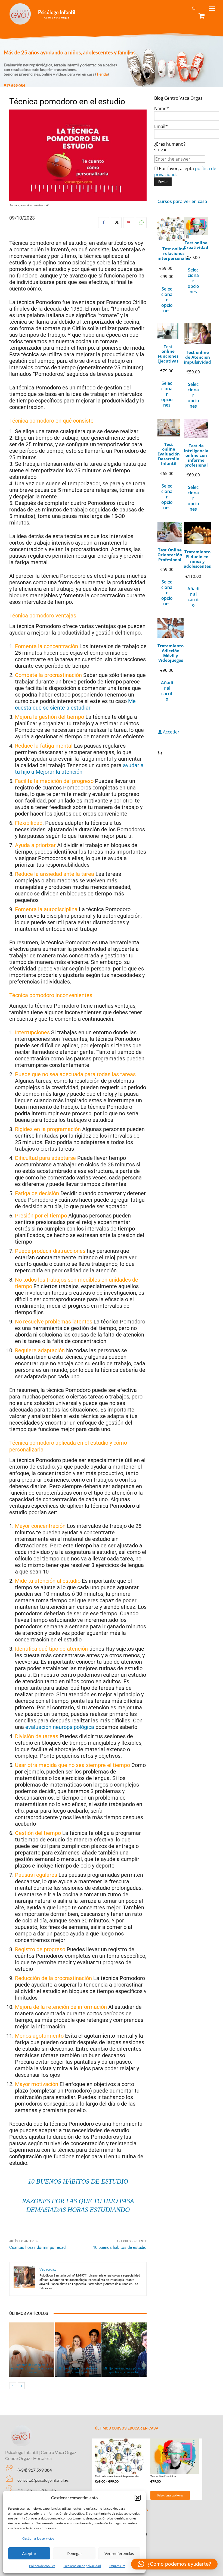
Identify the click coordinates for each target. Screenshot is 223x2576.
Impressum (117, 2566)
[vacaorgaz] (24, 2279)
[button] (138, 2498)
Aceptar (29, 2553)
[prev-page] (13, 2386)
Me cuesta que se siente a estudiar (75, 704)
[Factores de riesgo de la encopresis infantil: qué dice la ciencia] (32, 2350)
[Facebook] (104, 223)
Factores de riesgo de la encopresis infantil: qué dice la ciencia (32, 2369)
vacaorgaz (48, 2269)
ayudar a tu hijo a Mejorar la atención (79, 769)
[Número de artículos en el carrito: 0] (160, 753)
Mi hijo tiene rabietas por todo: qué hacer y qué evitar (124, 2370)
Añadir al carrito (193, 597)
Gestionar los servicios (38, 2538)
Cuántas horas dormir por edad (37, 2247)
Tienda (102, 74)
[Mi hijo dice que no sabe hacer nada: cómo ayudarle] (78, 2350)
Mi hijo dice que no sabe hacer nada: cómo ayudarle (78, 2370)
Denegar (74, 2553)
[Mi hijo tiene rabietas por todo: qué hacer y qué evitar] (124, 2350)
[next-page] (21, 2386)
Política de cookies (42, 2566)
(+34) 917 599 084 (35, 2470)
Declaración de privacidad (82, 2566)
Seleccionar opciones (167, 300)
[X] (116, 223)
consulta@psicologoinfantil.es (43, 2480)
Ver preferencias (119, 2553)
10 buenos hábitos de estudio (78, 2181)
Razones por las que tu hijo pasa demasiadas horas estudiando (78, 2205)
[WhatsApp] (141, 223)
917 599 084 (14, 85)
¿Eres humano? (170, 147)
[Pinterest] (129, 223)
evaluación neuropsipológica (60, 1727)
